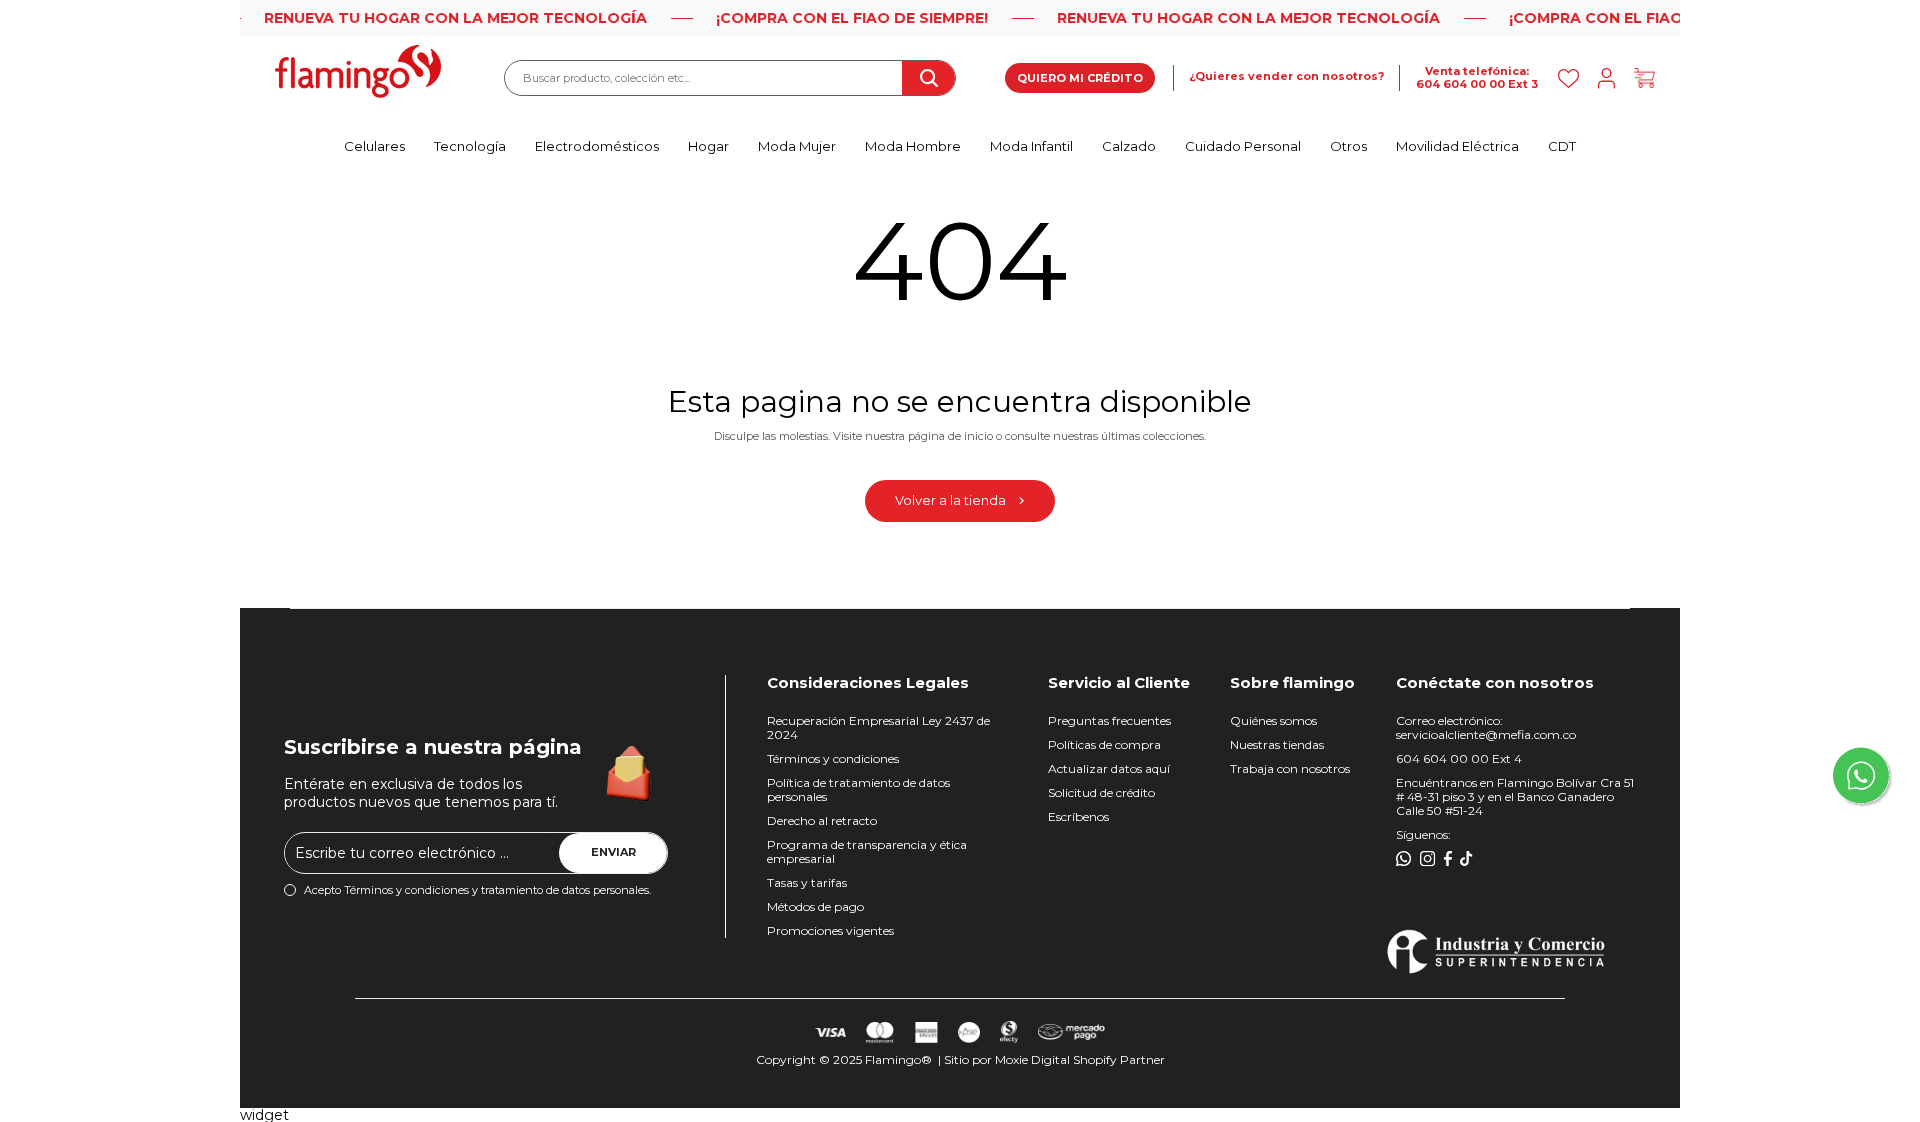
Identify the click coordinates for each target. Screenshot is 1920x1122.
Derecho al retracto (822, 820)
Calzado (1129, 146)
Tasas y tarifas (807, 882)
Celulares (374, 146)
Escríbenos (1078, 816)
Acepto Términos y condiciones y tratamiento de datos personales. (477, 890)
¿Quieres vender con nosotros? (1286, 76)
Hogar (708, 146)
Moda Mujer (797, 146)
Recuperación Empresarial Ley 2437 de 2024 (878, 727)
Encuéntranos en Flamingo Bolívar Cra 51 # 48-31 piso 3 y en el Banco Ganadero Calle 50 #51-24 (1515, 796)
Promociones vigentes (830, 930)
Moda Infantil (1031, 146)
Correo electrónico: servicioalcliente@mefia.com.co (1486, 727)
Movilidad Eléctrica (1457, 146)
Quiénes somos (1273, 720)
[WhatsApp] (1404, 859)
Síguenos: (1423, 834)
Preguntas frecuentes (1109, 720)
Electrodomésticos (597, 146)
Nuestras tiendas (1277, 744)
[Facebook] (1448, 859)
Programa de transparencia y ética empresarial (867, 851)
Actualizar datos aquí (1109, 768)
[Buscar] (928, 78)
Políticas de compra (1104, 744)
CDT (1562, 146)
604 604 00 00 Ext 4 (1459, 758)
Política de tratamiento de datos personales (858, 789)
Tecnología (470, 146)
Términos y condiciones (833, 758)
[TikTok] (1466, 859)
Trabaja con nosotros (1290, 768)
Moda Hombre (913, 146)
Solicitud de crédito (1101, 792)
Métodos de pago (815, 906)
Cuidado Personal (1243, 146)
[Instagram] (1428, 859)
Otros (1348, 146)
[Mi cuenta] (1606, 78)
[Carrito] (1644, 78)
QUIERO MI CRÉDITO (1080, 78)
